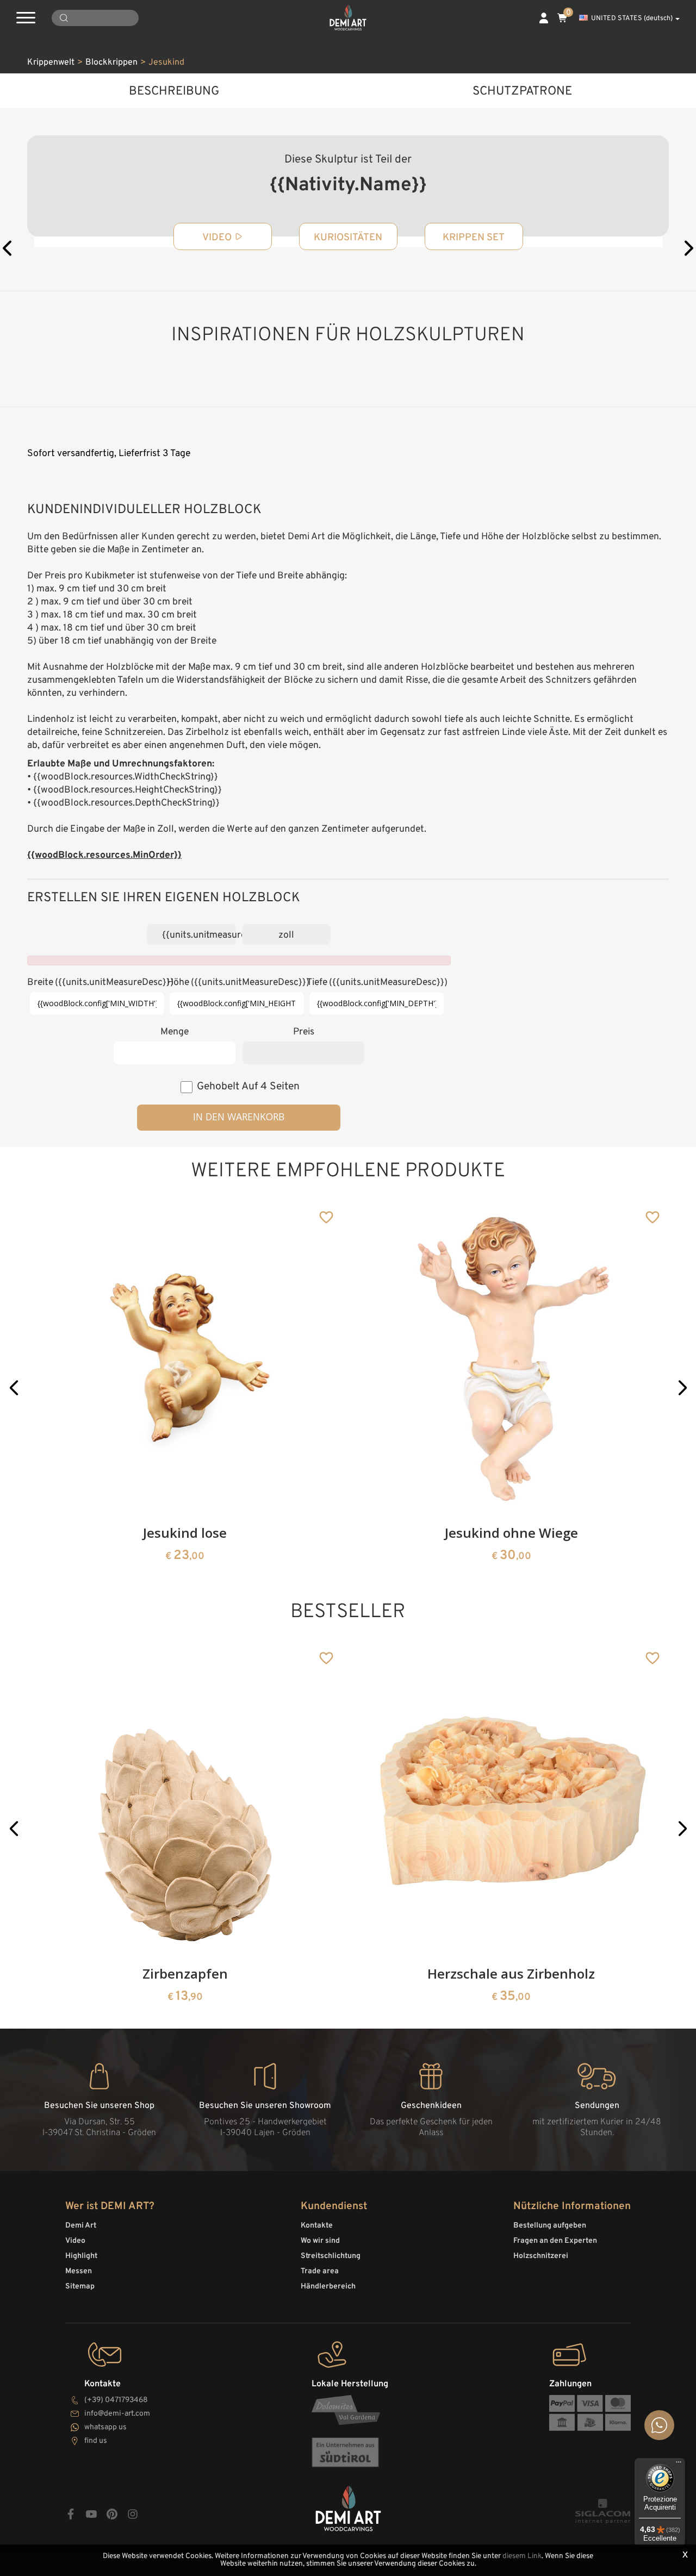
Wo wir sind (320, 2241)
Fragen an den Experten (555, 2241)
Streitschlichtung (331, 2256)
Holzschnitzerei (541, 2256)
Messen (79, 2271)
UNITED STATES (632, 18)
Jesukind (166, 63)
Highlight (81, 2256)
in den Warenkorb (239, 1117)
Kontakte (317, 2226)
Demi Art (81, 2226)
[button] (14, 1387)
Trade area (320, 2271)
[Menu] (679, 2465)
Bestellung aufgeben (550, 2226)
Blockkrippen (111, 63)
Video (75, 2241)
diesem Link (522, 2556)
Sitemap (80, 2287)
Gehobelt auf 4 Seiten (248, 1087)
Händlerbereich (328, 2287)
